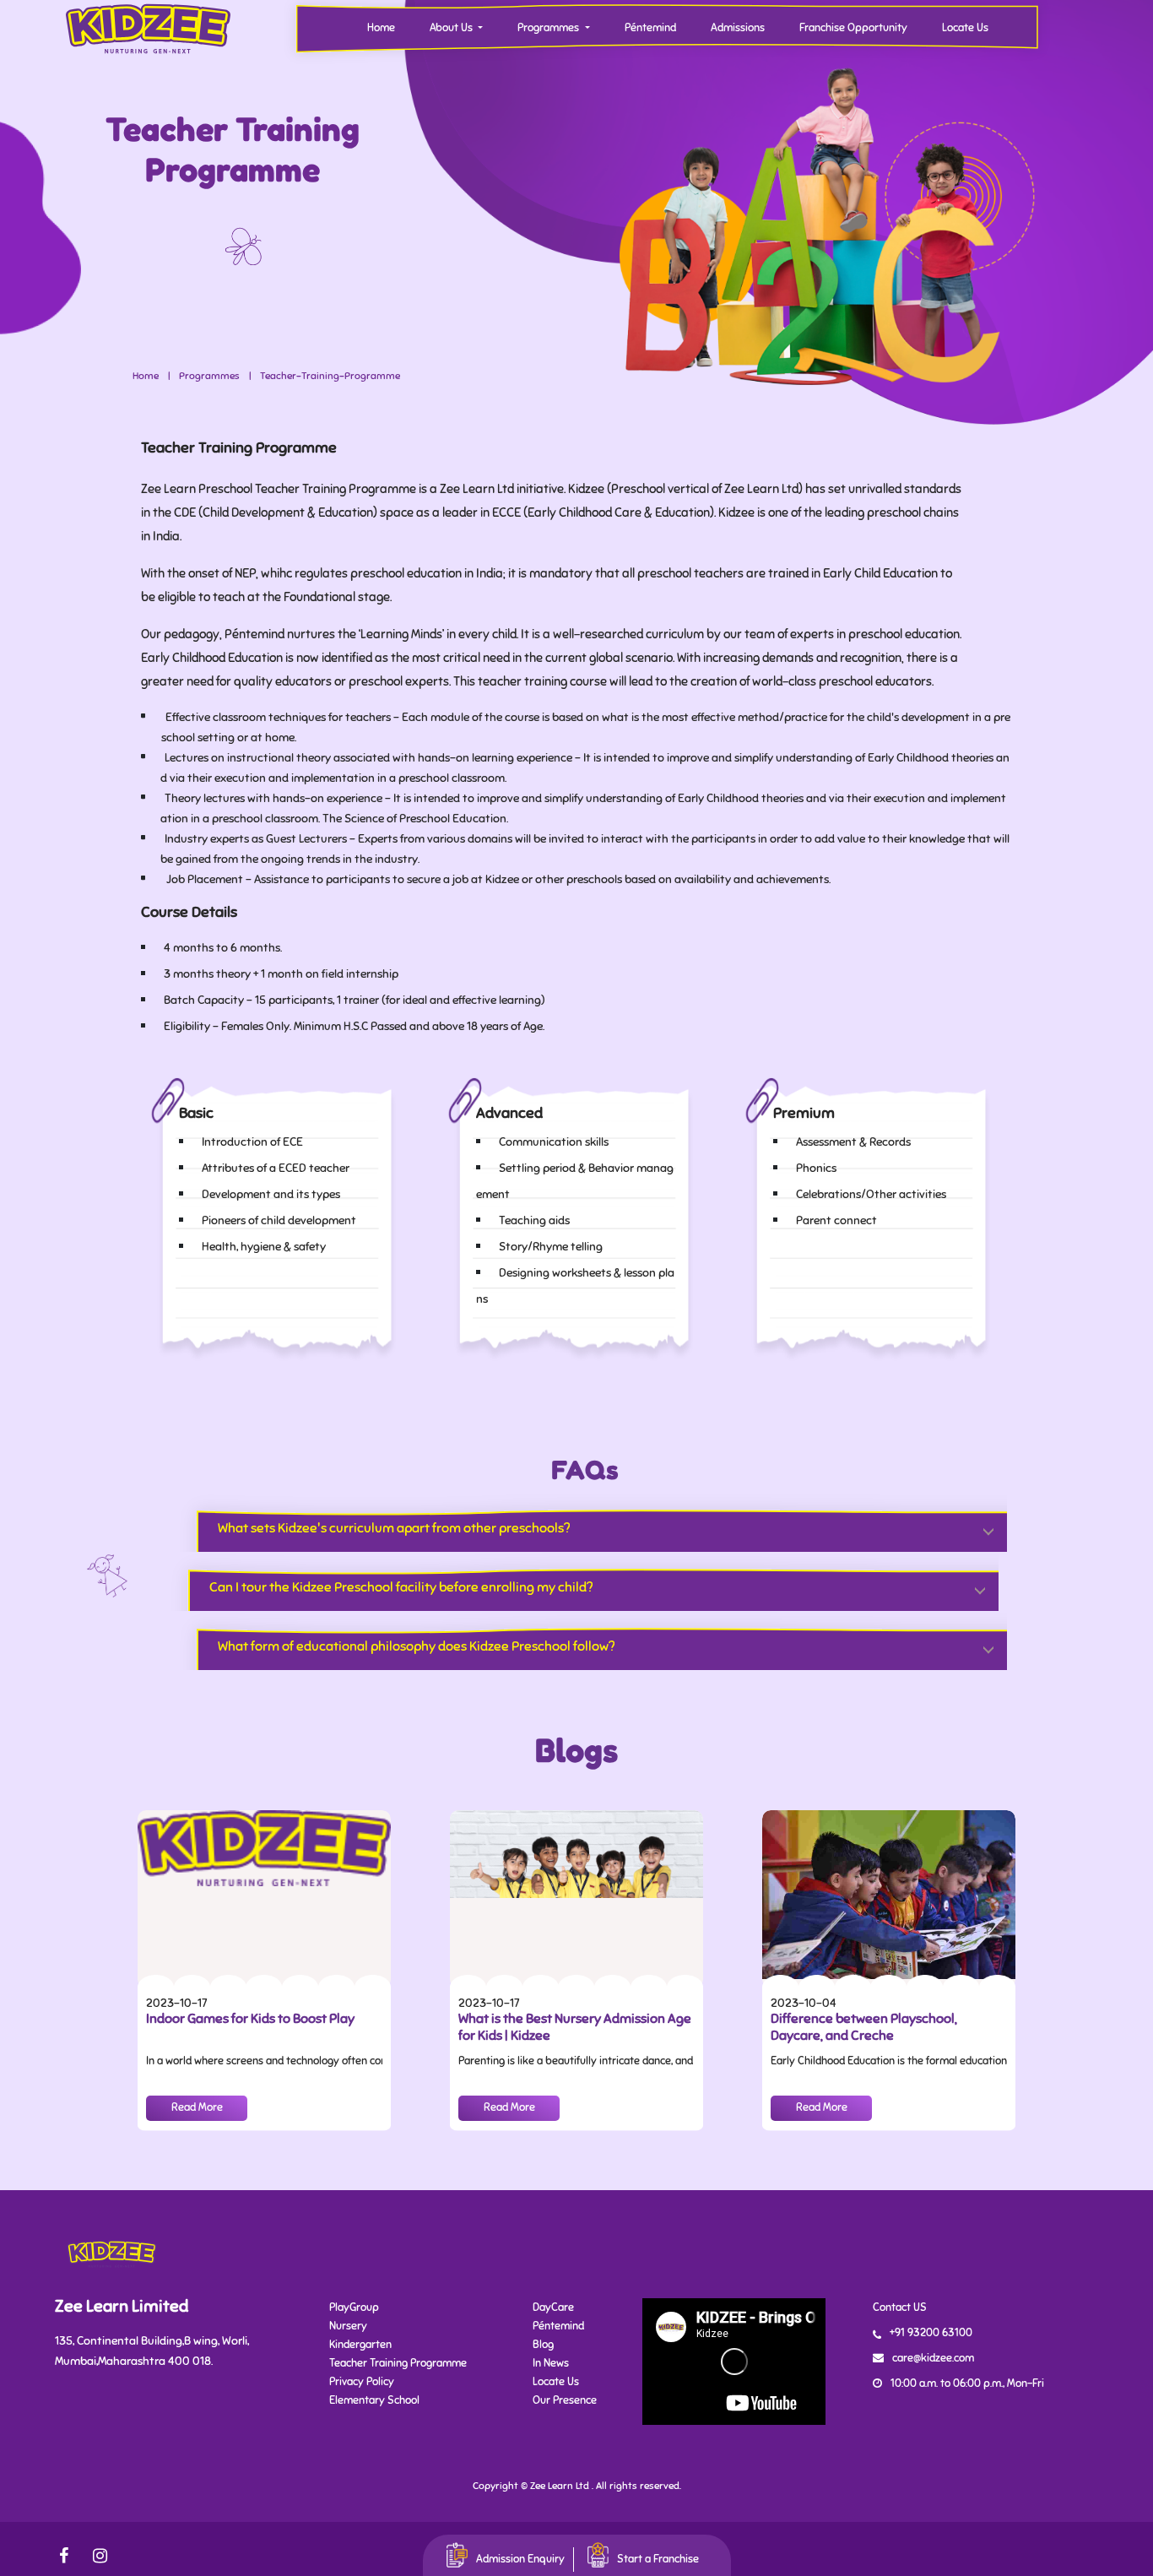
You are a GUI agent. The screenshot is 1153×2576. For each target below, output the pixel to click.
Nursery (348, 2326)
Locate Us (965, 28)
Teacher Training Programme (398, 2363)
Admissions (738, 28)
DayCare (553, 2308)
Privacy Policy (362, 2382)
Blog (543, 2345)
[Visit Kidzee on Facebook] (68, 2555)
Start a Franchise (658, 2559)
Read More (197, 2107)
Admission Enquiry (520, 2559)
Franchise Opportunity (853, 28)
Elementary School (374, 2400)
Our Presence (565, 2400)
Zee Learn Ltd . (562, 2486)
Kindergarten (360, 2345)
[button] (594, 1522)
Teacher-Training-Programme (330, 376)
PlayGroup (354, 2308)
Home (381, 28)
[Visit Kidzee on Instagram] (93, 2555)
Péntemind (650, 28)
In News (551, 2363)
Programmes (209, 376)
